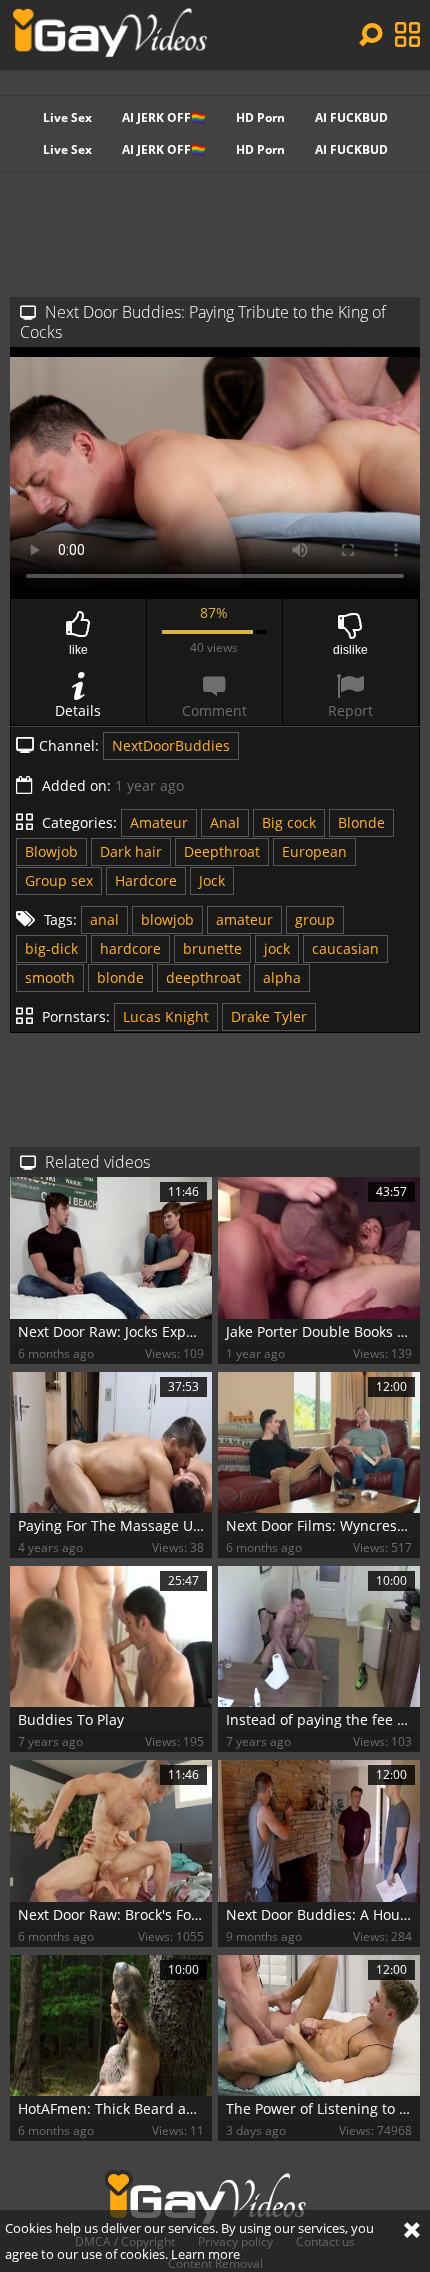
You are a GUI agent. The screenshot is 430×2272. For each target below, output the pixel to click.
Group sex (59, 880)
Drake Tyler (269, 1016)
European (314, 851)
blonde (120, 977)
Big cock (289, 822)
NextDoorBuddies (171, 745)
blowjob (167, 919)
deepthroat (203, 977)
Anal (225, 822)
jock (277, 948)
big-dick (51, 948)
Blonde (361, 822)
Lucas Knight (166, 1016)
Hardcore (146, 880)
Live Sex (67, 117)
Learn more (205, 2254)
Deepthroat (222, 851)
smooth (50, 977)
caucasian (345, 948)
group (315, 919)
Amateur (159, 822)
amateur (244, 919)
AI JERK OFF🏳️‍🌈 (164, 117)
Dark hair (131, 851)
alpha (282, 977)
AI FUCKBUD (351, 117)
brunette (212, 948)
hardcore (130, 948)
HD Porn (260, 117)
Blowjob (51, 851)
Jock (212, 880)
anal (104, 919)
